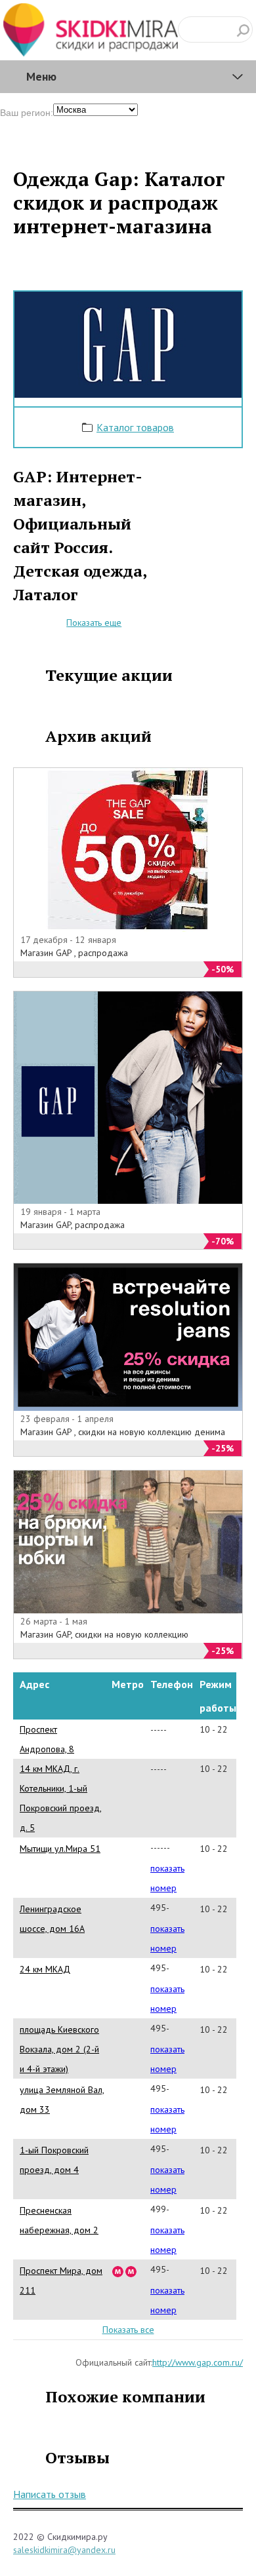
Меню (41, 76)
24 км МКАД (45, 1969)
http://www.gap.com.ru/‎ (198, 2362)
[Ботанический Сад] (131, 2271)
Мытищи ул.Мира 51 (60, 1849)
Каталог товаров (135, 427)
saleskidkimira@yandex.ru (64, 2550)
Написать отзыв (50, 2494)
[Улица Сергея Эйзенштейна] (118, 2271)
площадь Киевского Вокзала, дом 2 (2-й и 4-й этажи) (59, 2049)
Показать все (128, 2330)
